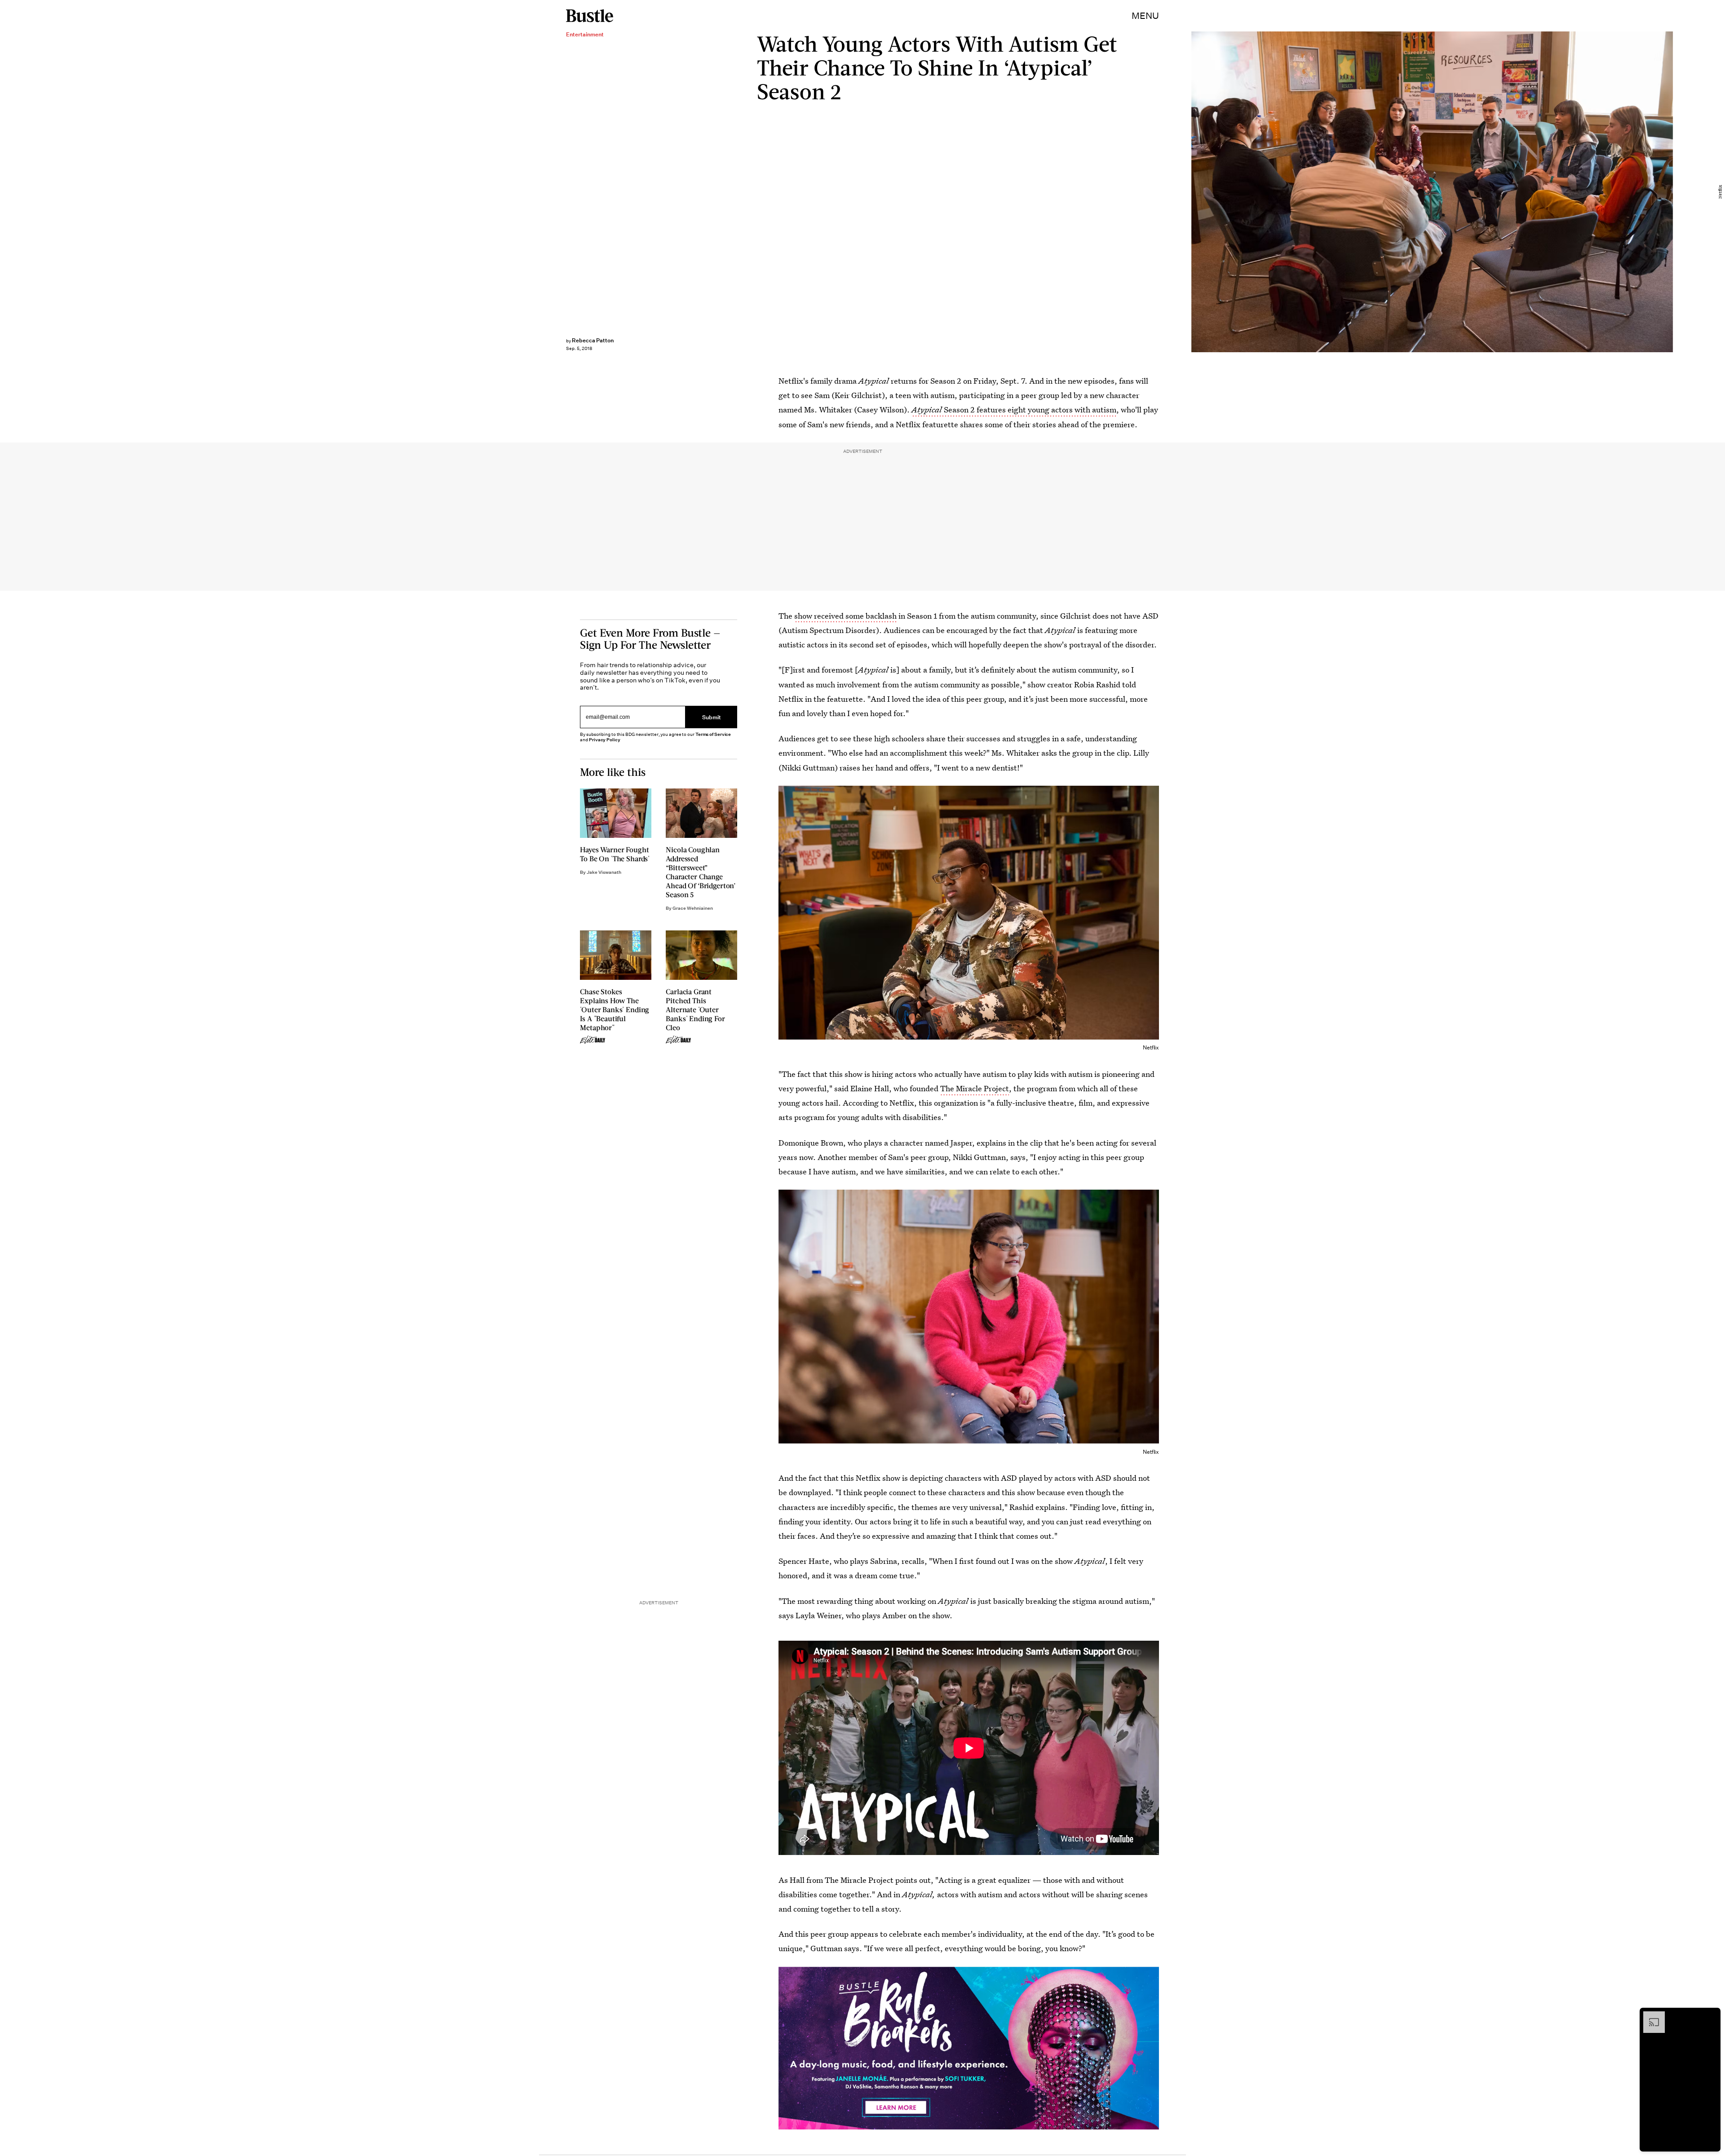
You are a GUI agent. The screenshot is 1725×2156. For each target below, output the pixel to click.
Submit (712, 717)
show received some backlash (845, 616)
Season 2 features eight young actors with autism (1014, 410)
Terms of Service (713, 734)
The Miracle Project (975, 1088)
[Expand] (1650, 2016)
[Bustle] (590, 16)
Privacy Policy (605, 740)
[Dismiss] (1711, 2016)
